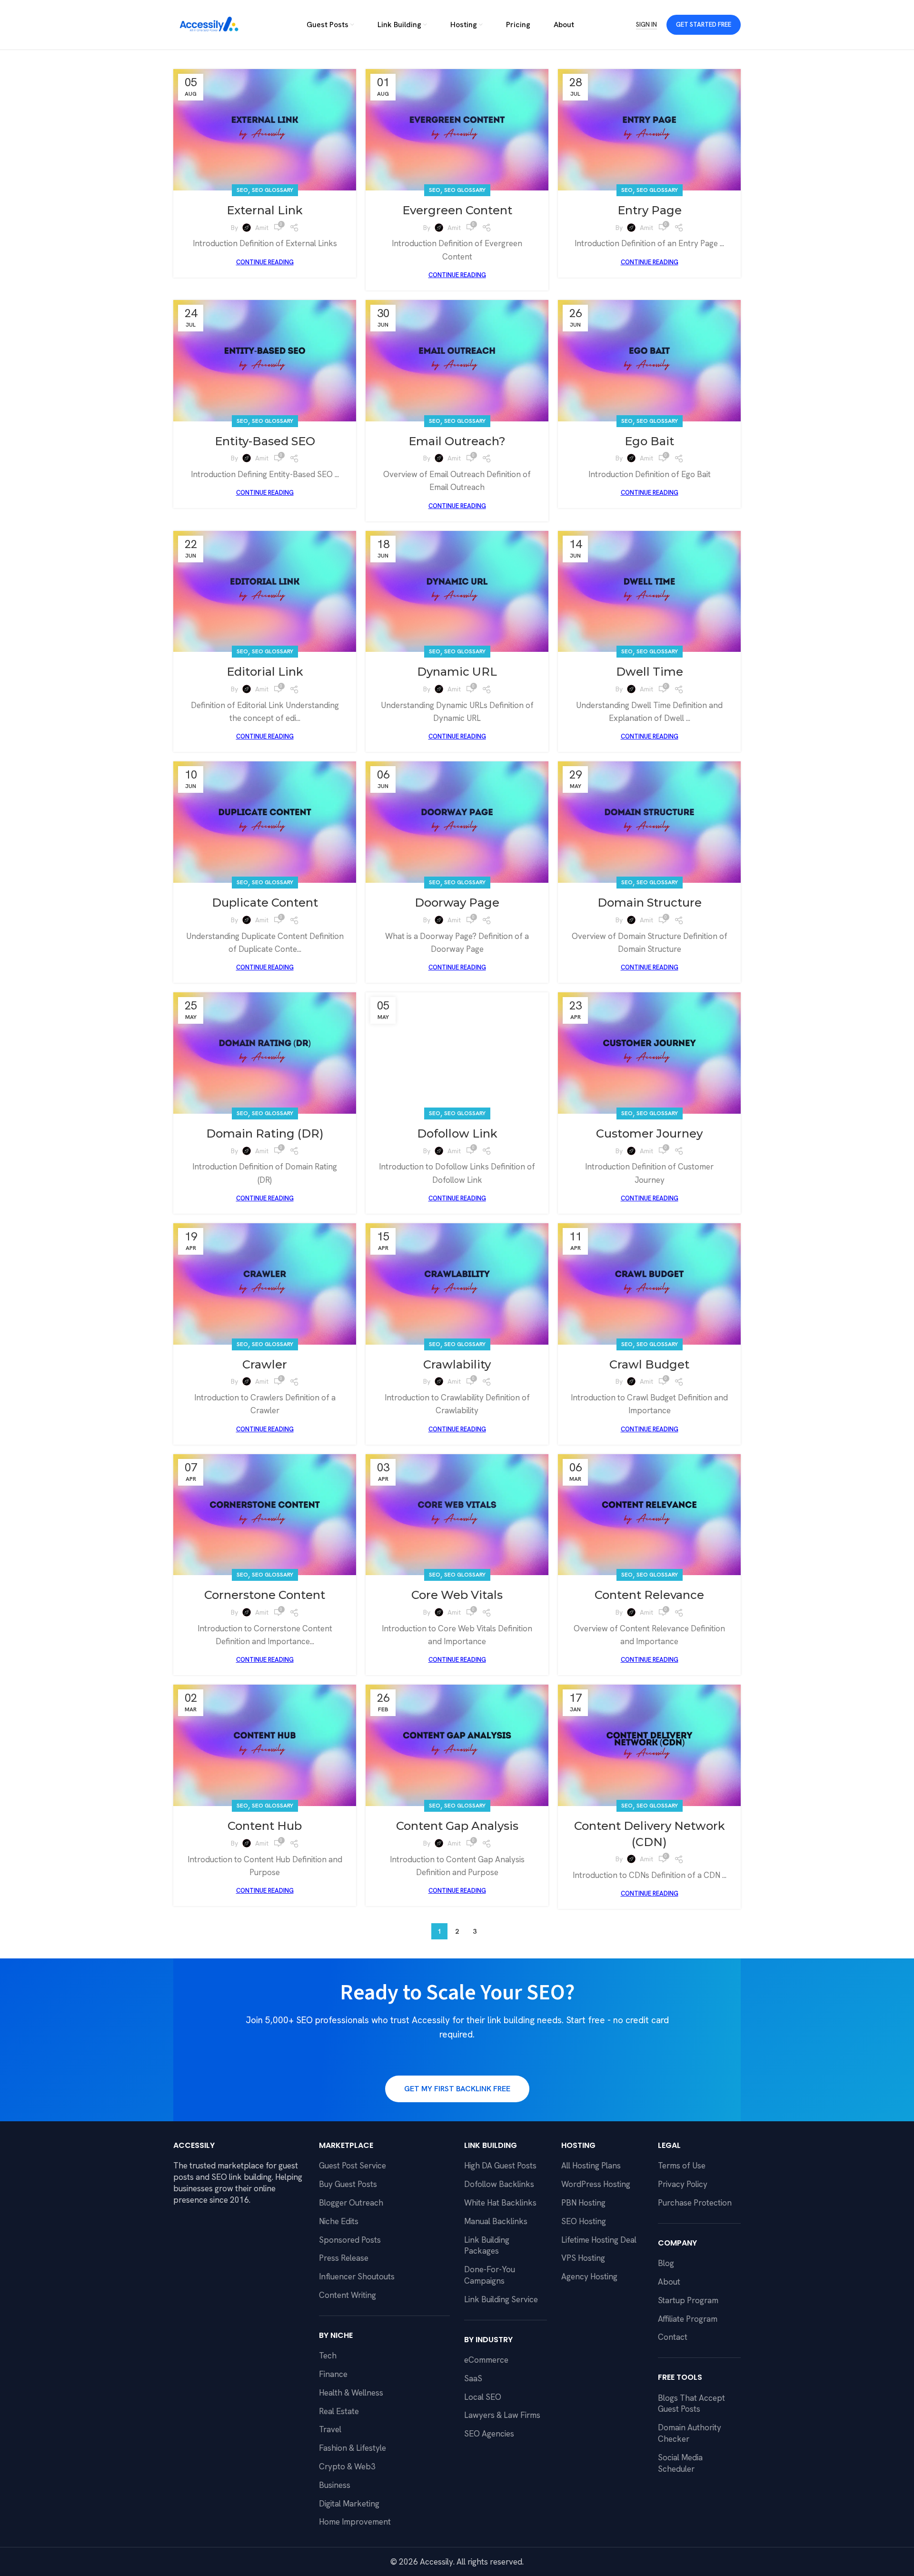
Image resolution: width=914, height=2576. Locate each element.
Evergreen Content (457, 210)
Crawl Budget (649, 1364)
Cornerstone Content (265, 1595)
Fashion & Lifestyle (353, 2448)
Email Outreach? (457, 441)
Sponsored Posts (350, 2240)
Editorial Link (265, 672)
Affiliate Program (688, 2319)
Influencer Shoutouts (357, 2276)
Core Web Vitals (457, 1595)
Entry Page (650, 210)
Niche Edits (339, 2221)
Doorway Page (457, 903)
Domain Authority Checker (690, 2433)
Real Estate (339, 2411)
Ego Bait (649, 441)
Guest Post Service (353, 2166)
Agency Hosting (589, 2276)
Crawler (265, 1364)
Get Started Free (704, 25)
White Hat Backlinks (500, 2203)
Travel (330, 2429)
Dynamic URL (457, 672)
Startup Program (688, 2300)
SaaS (473, 2378)
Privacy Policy (683, 2184)
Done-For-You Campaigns (490, 2275)
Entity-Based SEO (265, 441)
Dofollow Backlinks (499, 2184)
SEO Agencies (489, 2434)
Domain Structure (650, 903)
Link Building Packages (487, 2246)
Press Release (344, 2258)
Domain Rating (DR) (265, 1133)
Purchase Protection (695, 2203)
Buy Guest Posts (348, 2184)
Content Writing (348, 2295)
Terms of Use (682, 2166)
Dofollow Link (457, 1133)
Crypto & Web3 (347, 2466)
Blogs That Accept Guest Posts (691, 2404)
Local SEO (483, 2397)
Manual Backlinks (496, 2221)
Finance (333, 2374)
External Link (265, 210)
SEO (242, 190)
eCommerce (486, 2360)
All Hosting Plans (591, 2166)
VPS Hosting (583, 2258)
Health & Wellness (351, 2393)
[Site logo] (209, 24)
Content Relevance (649, 1595)
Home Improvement (355, 2522)
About (669, 2282)
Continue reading (265, 262)
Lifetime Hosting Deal (599, 2240)
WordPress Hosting (596, 2184)
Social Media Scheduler (680, 2463)
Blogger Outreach (351, 2203)
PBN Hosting (583, 2203)
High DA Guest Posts (500, 2166)
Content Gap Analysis (457, 1826)
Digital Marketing (349, 2504)
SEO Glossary (273, 190)
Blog (666, 2263)
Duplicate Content (265, 903)
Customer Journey (649, 1133)
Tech (328, 2356)
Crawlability (457, 1364)
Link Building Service (501, 2299)
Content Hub (265, 1826)
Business (335, 2485)
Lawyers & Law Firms (502, 2415)
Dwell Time (650, 672)
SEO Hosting (584, 2221)
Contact (673, 2337)
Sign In (646, 25)
